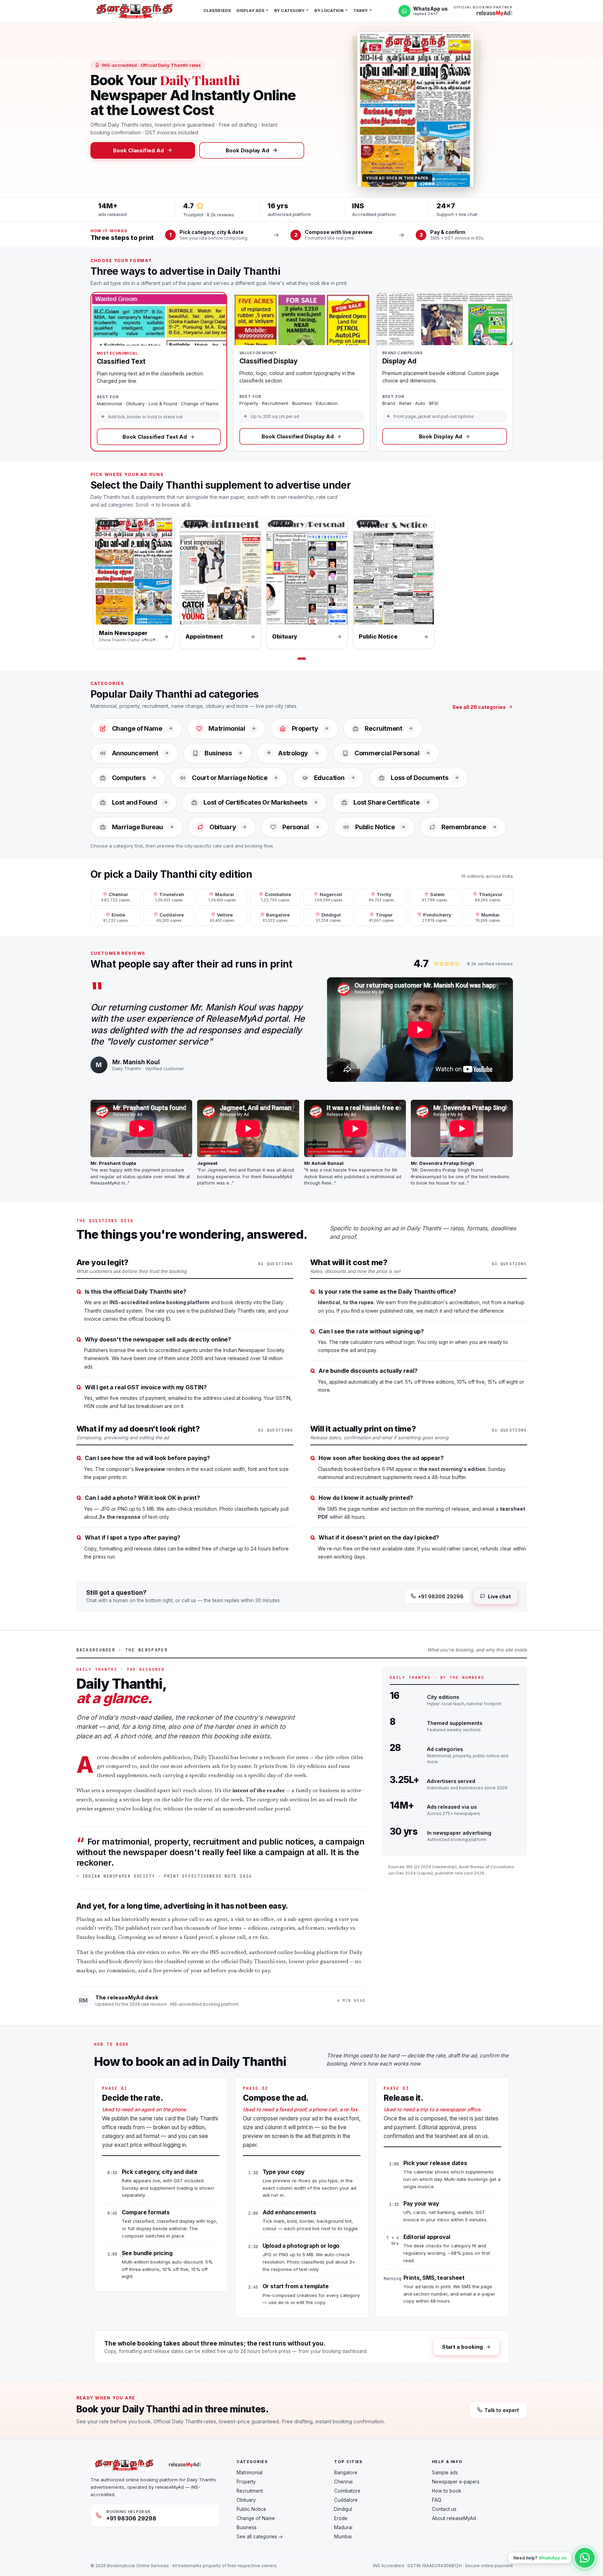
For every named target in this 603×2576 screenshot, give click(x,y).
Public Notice (251, 2509)
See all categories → (260, 2537)
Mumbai (343, 2537)
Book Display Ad (247, 150)
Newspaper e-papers (456, 2482)
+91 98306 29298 (441, 1596)
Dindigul (343, 2509)
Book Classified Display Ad (297, 436)
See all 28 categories (479, 707)
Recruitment (250, 2491)
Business (247, 2527)
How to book (447, 2491)
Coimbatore (347, 2491)
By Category (289, 11)
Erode (341, 2518)
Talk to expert (502, 2410)
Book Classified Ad (139, 150)
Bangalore (346, 2473)
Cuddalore (346, 2500)
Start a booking (463, 2347)
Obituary (246, 2500)
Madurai (343, 2527)
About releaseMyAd (454, 2518)
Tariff (361, 11)
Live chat (499, 1596)
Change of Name (256, 2518)
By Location (329, 11)
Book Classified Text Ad (155, 437)
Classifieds (217, 11)
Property (246, 2482)
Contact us (444, 2509)
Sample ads (445, 2473)
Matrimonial (250, 2473)
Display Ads (250, 11)
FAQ (437, 2500)
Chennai (343, 2482)
